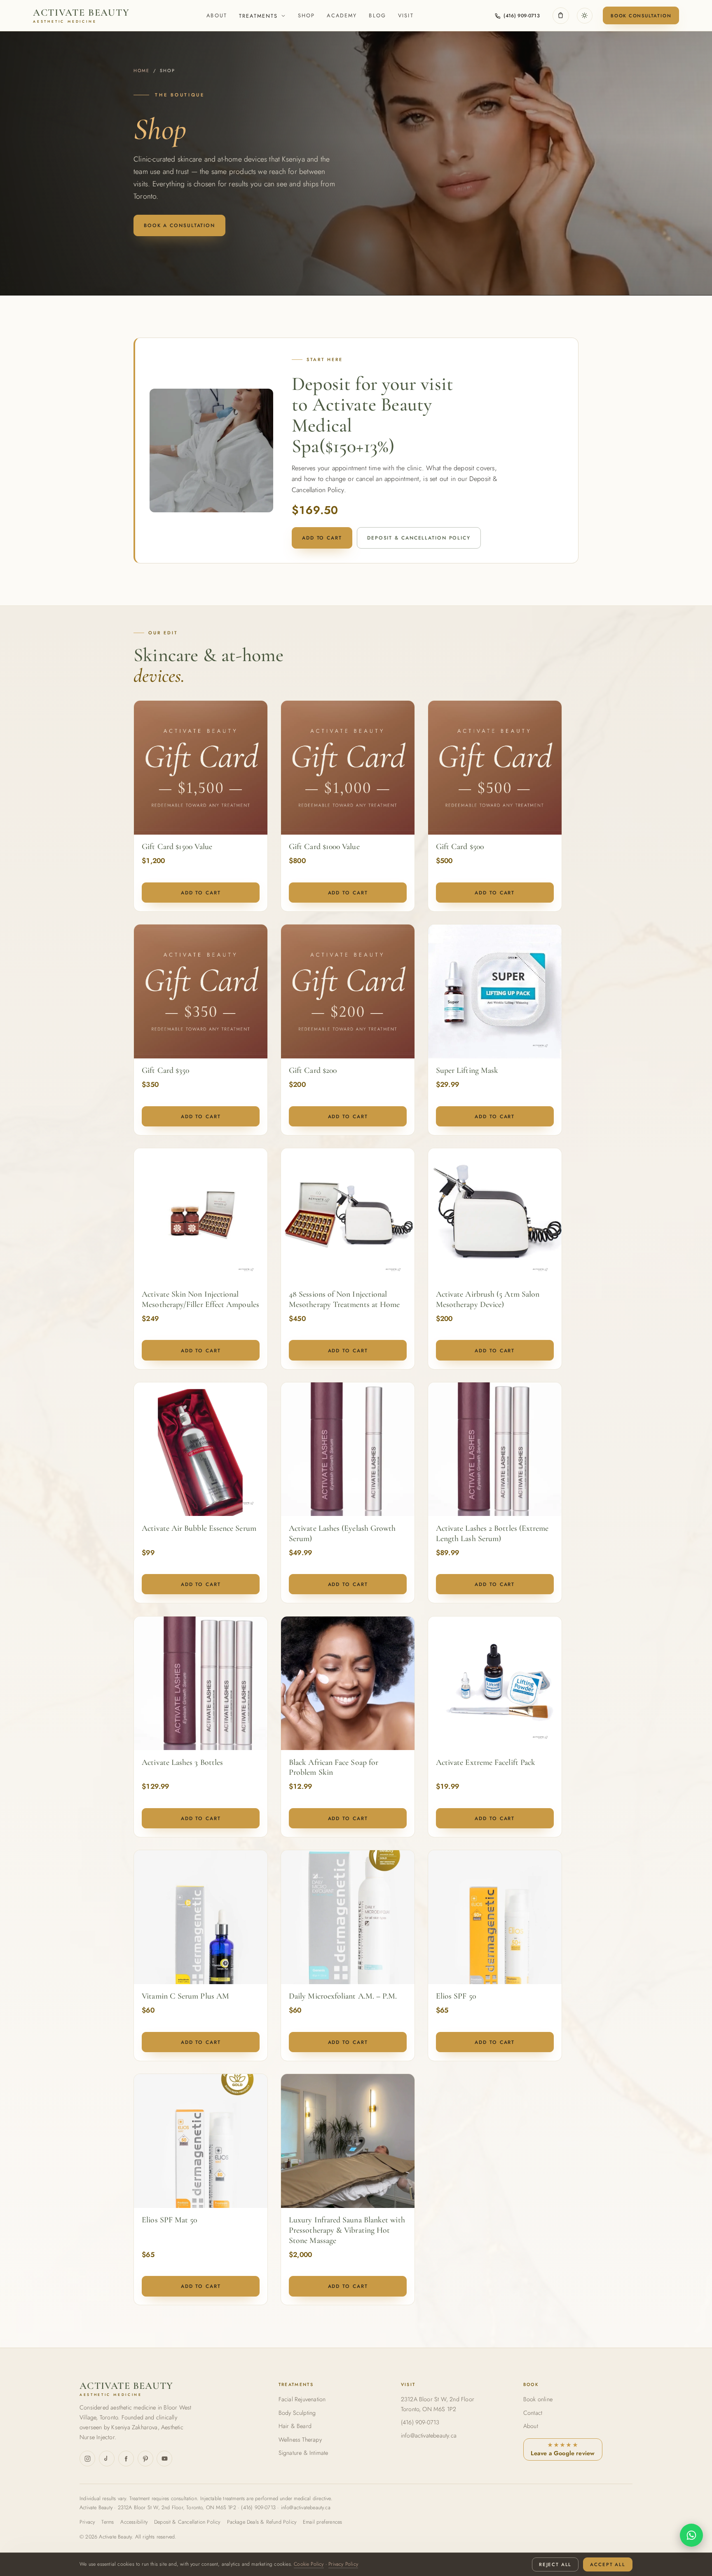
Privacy (87, 2522)
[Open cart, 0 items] (561, 16)
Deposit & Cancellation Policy (419, 538)
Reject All (555, 2564)
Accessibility (134, 2522)
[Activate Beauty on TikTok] (107, 2459)
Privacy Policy (343, 2564)
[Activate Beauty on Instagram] (87, 2459)
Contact (533, 2413)
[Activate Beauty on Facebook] (126, 2459)
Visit (406, 15)
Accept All (608, 2564)
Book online (538, 2399)
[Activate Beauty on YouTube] (164, 2459)
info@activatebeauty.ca (429, 2435)
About (217, 15)
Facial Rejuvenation (302, 2399)
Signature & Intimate (303, 2453)
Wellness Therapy (300, 2440)
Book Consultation (641, 16)
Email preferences (322, 2522)
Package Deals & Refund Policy (262, 2522)
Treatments (259, 16)
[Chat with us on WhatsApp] (691, 2535)
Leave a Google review (563, 2449)
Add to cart (322, 538)
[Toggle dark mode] (585, 16)
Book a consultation (179, 225)
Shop (307, 15)
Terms (108, 2522)
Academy (342, 15)
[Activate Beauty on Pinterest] (145, 2459)
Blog (377, 15)
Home (142, 70)
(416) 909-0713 (420, 2422)
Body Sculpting (297, 2413)
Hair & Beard (295, 2426)
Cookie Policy (309, 2564)
